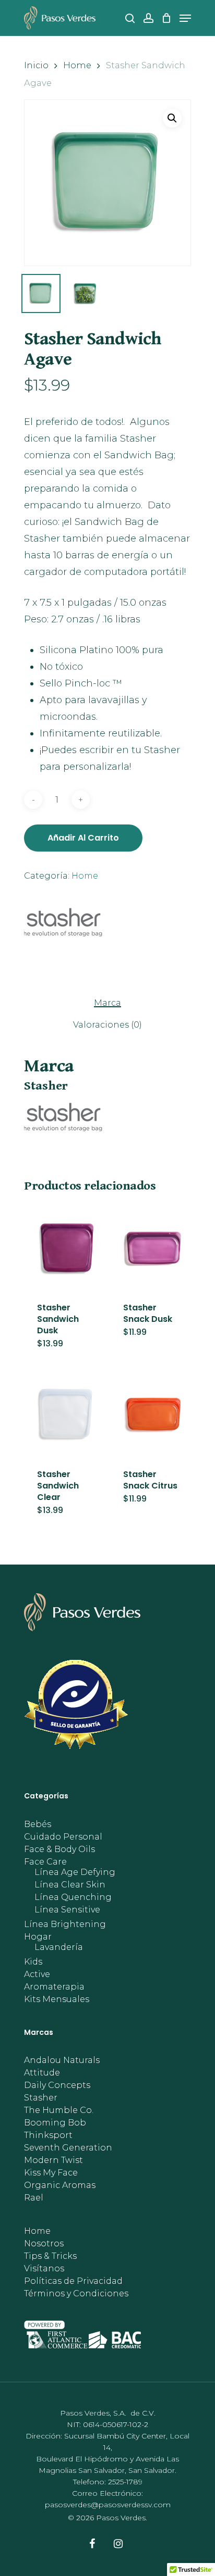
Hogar (38, 1937)
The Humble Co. (59, 2110)
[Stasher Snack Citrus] (152, 1414)
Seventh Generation (68, 2148)
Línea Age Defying (75, 1872)
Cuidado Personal (63, 1837)
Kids (33, 1962)
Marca (107, 1003)
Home (77, 65)
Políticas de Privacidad (73, 2281)
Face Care (45, 1862)
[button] (172, 118)
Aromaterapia (54, 1987)
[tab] (107, 1003)
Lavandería (59, 1947)
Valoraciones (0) (107, 1025)
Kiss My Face (51, 2173)
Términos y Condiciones (76, 2294)
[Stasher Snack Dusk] (152, 1247)
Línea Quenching (73, 1897)
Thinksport (48, 2135)
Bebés (38, 1824)
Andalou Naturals (62, 2060)
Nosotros (44, 2244)
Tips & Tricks (50, 2256)
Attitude (42, 2073)
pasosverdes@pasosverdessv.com (108, 2505)
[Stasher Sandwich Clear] (66, 1414)
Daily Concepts (57, 2085)
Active (37, 1974)
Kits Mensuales (57, 1999)
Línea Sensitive (67, 1910)
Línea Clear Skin (70, 1885)
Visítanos (44, 2269)
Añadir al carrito (83, 838)
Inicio (36, 65)
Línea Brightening (65, 1924)
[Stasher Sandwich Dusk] (66, 1247)
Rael (34, 2198)
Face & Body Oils (59, 1849)
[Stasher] (63, 926)
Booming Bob (55, 2123)
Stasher (41, 2098)
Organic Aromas (60, 2185)
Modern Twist (53, 2160)
